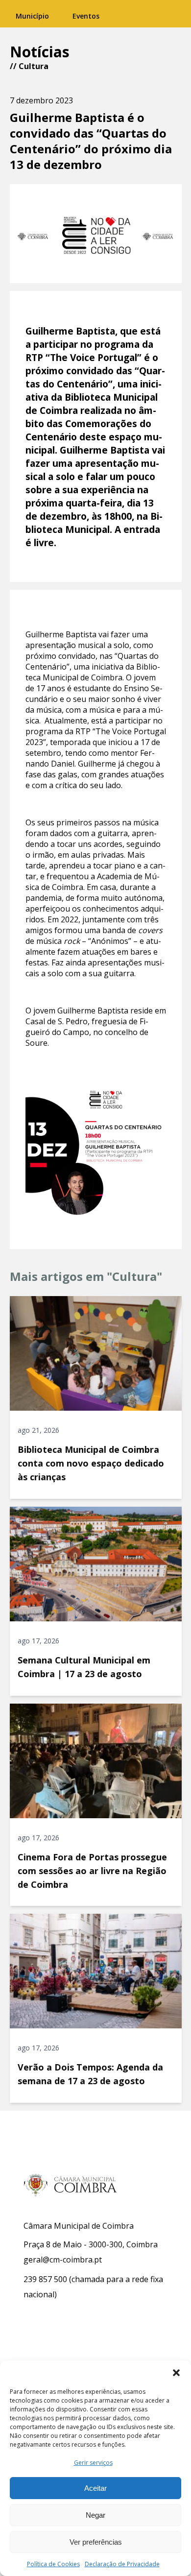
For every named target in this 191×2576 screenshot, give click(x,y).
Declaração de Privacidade (122, 2564)
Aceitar (95, 2488)
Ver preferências (96, 2542)
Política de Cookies (53, 2564)
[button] (176, 2373)
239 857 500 (45, 2279)
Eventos (86, 16)
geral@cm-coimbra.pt (63, 2260)
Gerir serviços (93, 2463)
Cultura (34, 66)
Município (32, 16)
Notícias (40, 52)
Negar (95, 2515)
